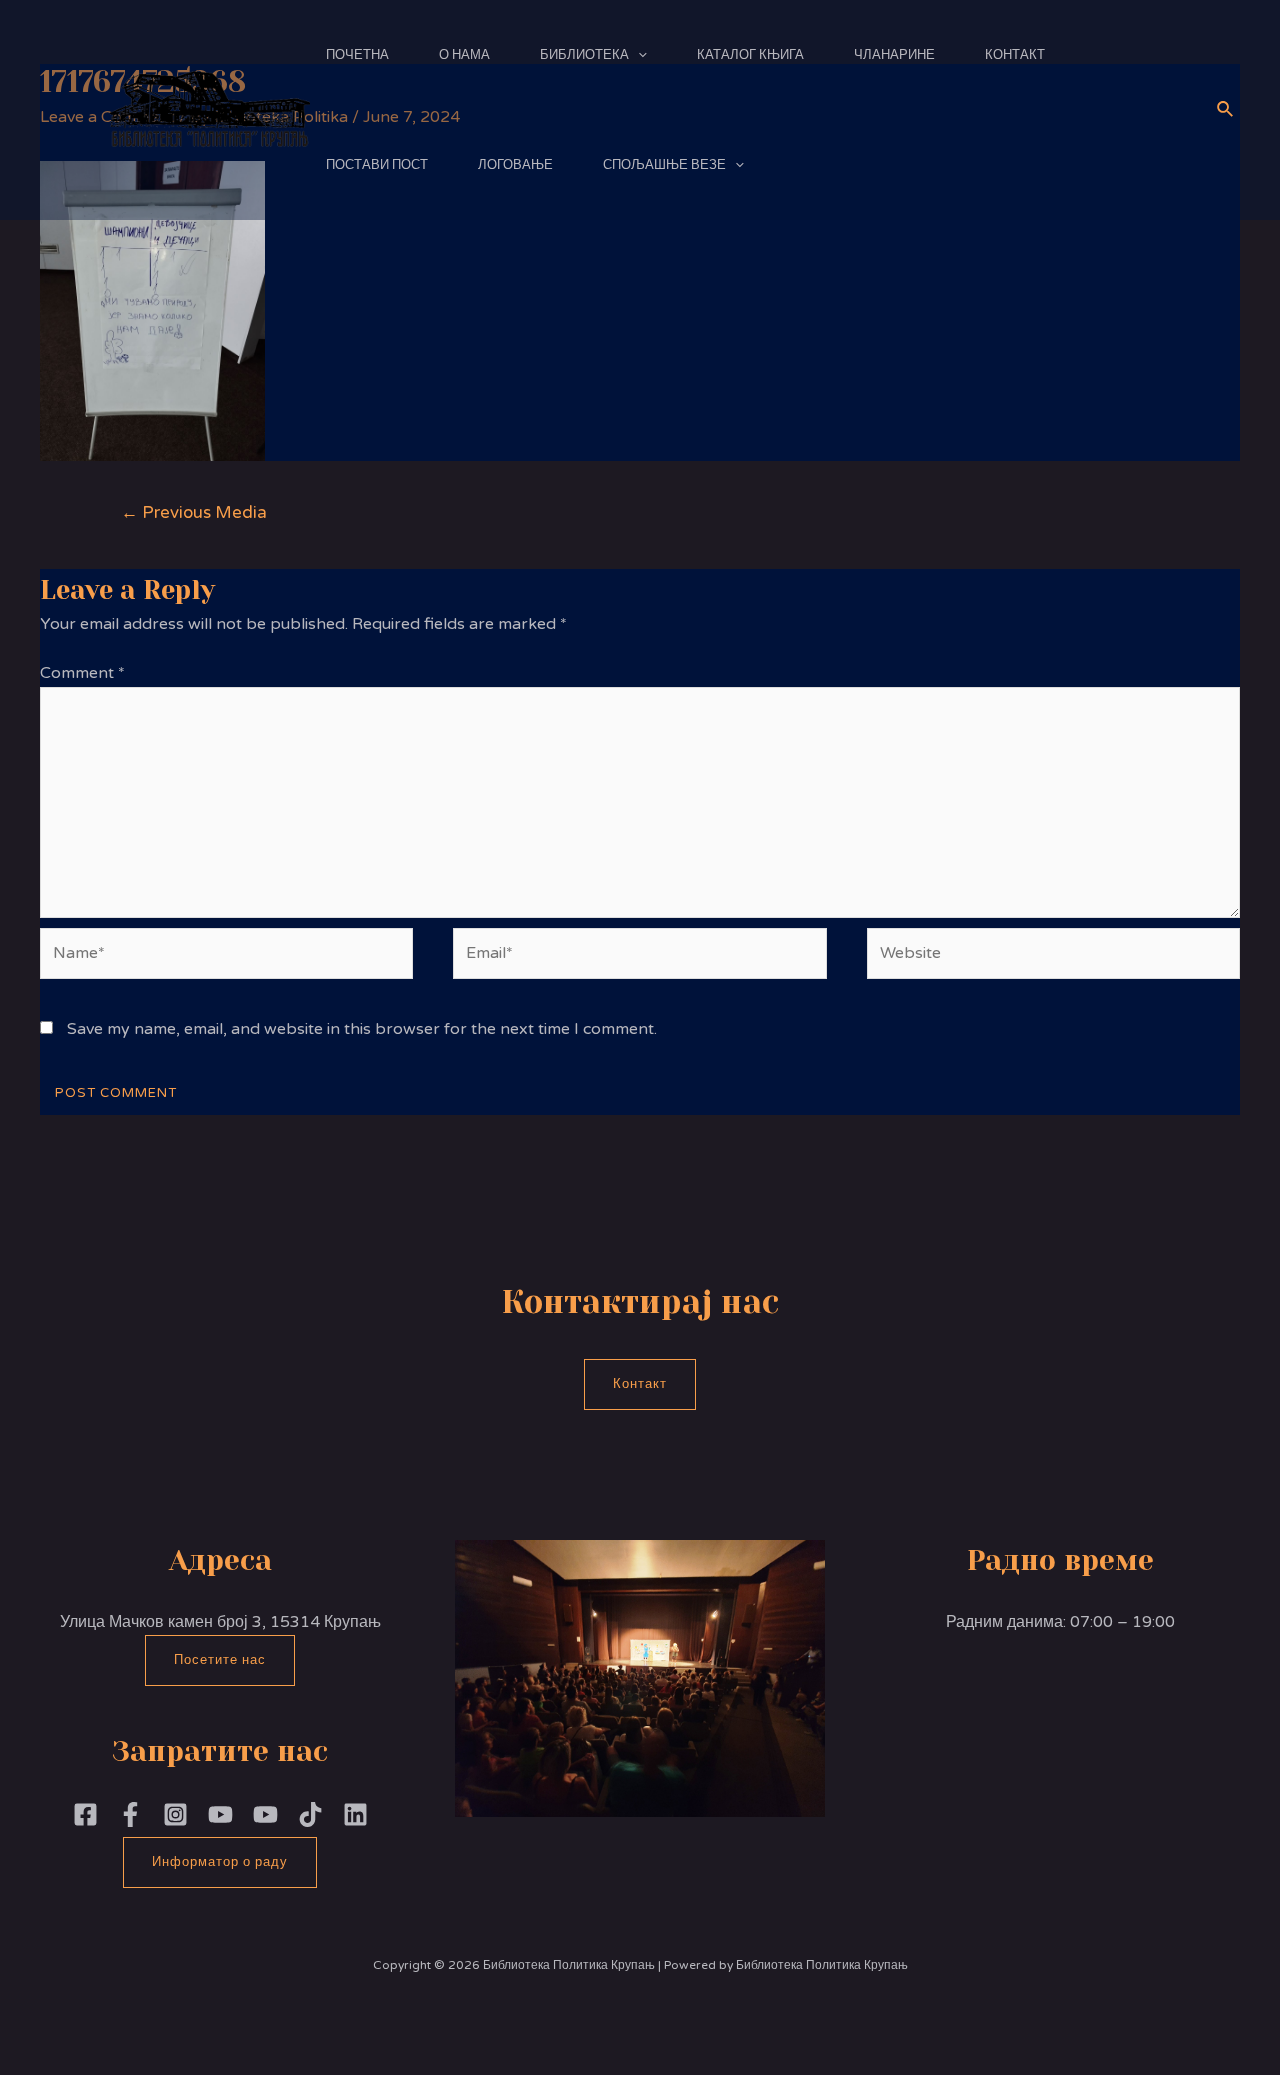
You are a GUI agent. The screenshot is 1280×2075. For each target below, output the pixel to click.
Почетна (357, 55)
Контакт (1015, 55)
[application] (638, 55)
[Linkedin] (355, 1814)
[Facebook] (85, 1814)
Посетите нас (220, 1660)
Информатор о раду (220, 1862)
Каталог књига (750, 55)
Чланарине (894, 55)
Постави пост (377, 165)
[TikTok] (310, 1814)
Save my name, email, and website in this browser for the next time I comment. (362, 1029)
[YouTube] (265, 1814)
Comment (82, 673)
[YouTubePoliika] (220, 1814)
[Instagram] (175, 1814)
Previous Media (194, 512)
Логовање (515, 165)
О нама (464, 55)
